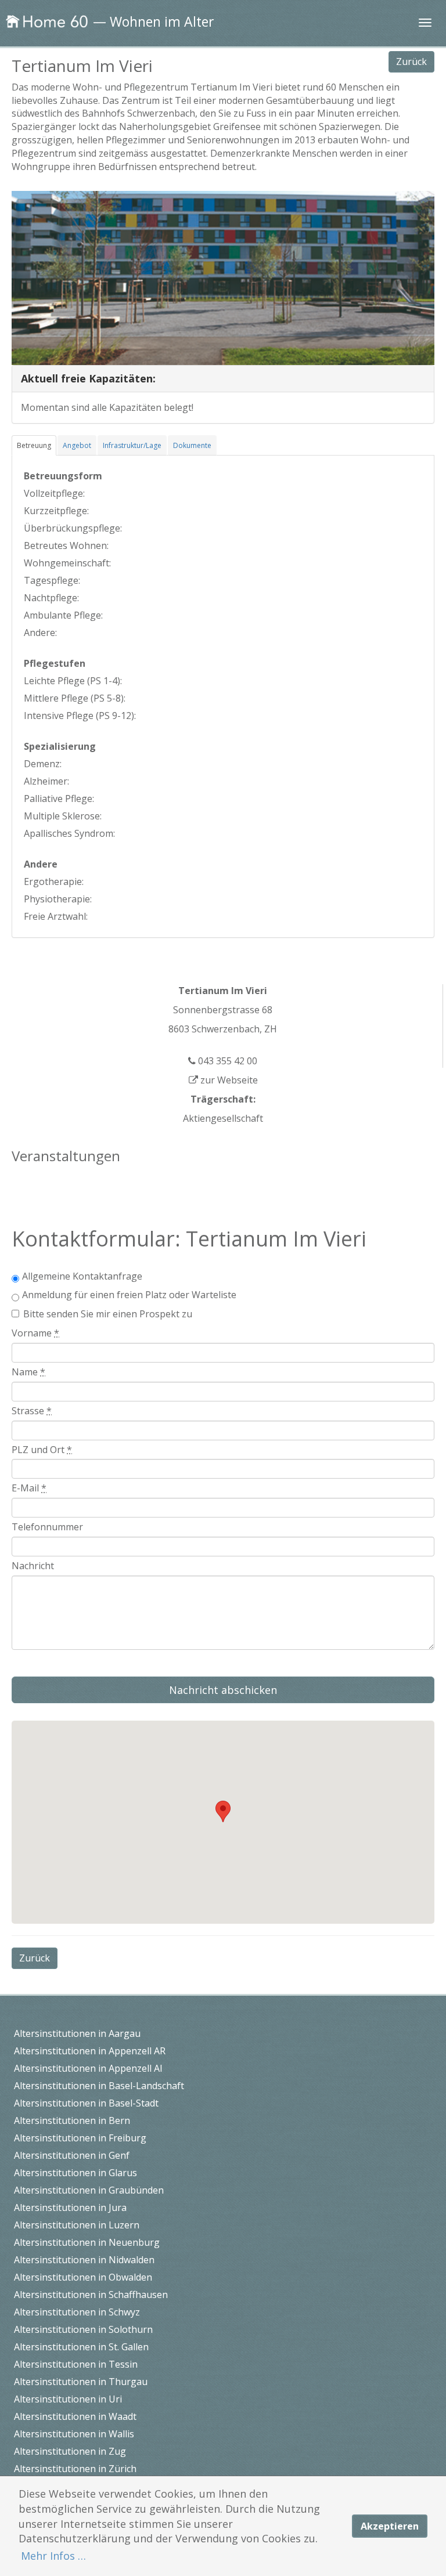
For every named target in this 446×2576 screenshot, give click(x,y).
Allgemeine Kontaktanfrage (82, 1276)
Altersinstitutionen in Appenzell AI (88, 2068)
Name (28, 1372)
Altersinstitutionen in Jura (70, 2208)
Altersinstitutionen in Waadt (75, 2416)
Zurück (411, 62)
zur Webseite (228, 1080)
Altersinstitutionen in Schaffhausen (91, 2295)
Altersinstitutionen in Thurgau (81, 2382)
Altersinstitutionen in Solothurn (83, 2329)
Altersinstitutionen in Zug (70, 2451)
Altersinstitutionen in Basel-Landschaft (99, 2086)
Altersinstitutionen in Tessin (76, 2364)
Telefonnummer (47, 1527)
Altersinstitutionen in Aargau (77, 2033)
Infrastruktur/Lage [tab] (132, 445)
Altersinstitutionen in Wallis (74, 2434)
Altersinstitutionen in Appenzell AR (90, 2051)
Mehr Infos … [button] (53, 2556)
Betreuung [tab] (34, 445)
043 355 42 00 (226, 1061)
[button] (223, 1811)
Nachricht (33, 1566)
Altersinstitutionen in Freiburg (80, 2138)
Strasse (32, 1411)
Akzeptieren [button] (390, 2526)
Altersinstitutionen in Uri (68, 2399)
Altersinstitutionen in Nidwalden (84, 2260)
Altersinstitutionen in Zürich (75, 2469)
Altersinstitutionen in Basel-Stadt (86, 2103)
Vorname (35, 1333)
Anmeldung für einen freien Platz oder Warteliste (129, 1295)
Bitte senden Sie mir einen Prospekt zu (108, 1314)
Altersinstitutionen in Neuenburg (87, 2242)
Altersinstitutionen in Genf (72, 2155)
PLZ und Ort (42, 1450)
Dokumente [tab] (192, 445)
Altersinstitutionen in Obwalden (83, 2277)
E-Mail (29, 1488)
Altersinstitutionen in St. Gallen (81, 2347)
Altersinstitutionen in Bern (72, 2120)
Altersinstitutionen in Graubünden (89, 2190)
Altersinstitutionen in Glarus (75, 2173)
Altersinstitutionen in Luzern (77, 2225)
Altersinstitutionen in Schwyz (77, 2312)
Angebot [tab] (77, 445)
